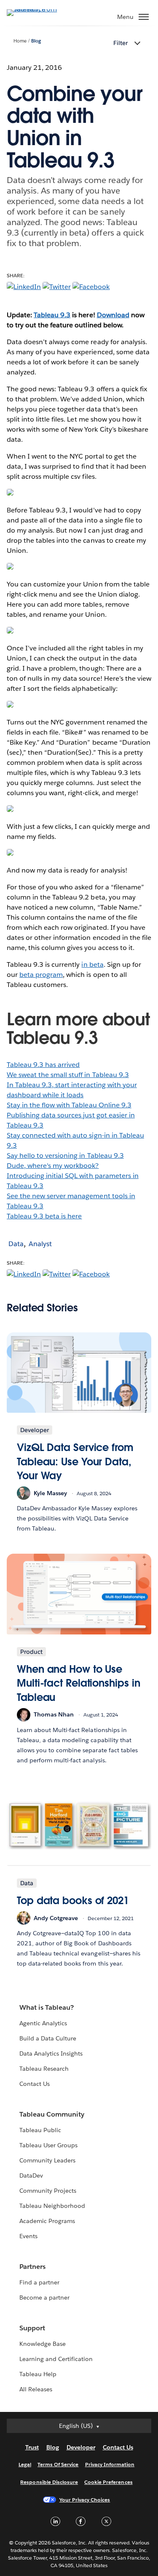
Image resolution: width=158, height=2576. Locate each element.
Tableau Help (38, 2374)
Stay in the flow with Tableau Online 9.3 (69, 1105)
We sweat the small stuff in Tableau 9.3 (68, 1075)
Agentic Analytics (43, 2023)
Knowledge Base (43, 2344)
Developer (81, 2447)
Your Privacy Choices (85, 2500)
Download (113, 315)
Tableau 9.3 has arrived (43, 1065)
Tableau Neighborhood (52, 2206)
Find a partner (39, 2282)
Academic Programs (47, 2221)
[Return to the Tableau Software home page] (36, 9)
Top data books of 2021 (73, 1901)
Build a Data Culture (48, 2038)
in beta (92, 964)
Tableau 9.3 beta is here (44, 1216)
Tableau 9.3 (52, 315)
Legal (25, 2464)
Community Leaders (47, 2160)
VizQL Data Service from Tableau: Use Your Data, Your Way (75, 1462)
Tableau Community (52, 2114)
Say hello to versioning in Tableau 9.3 (65, 1155)
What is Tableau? (47, 2007)
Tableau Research (44, 2069)
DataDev (31, 2175)
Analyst (40, 1244)
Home (20, 41)
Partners (32, 2267)
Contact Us (35, 2084)
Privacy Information (110, 2464)
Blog (36, 41)
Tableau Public (40, 2130)
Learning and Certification (56, 2359)
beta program (41, 975)
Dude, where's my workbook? (53, 1166)
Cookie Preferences (108, 2482)
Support (32, 2328)
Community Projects (48, 2191)
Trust (32, 2447)
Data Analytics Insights (51, 2053)
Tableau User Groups (48, 2145)
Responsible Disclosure (49, 2482)
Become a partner (44, 2297)
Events (28, 2236)
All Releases (36, 2389)
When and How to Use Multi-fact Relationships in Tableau (78, 1683)
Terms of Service (58, 2464)
